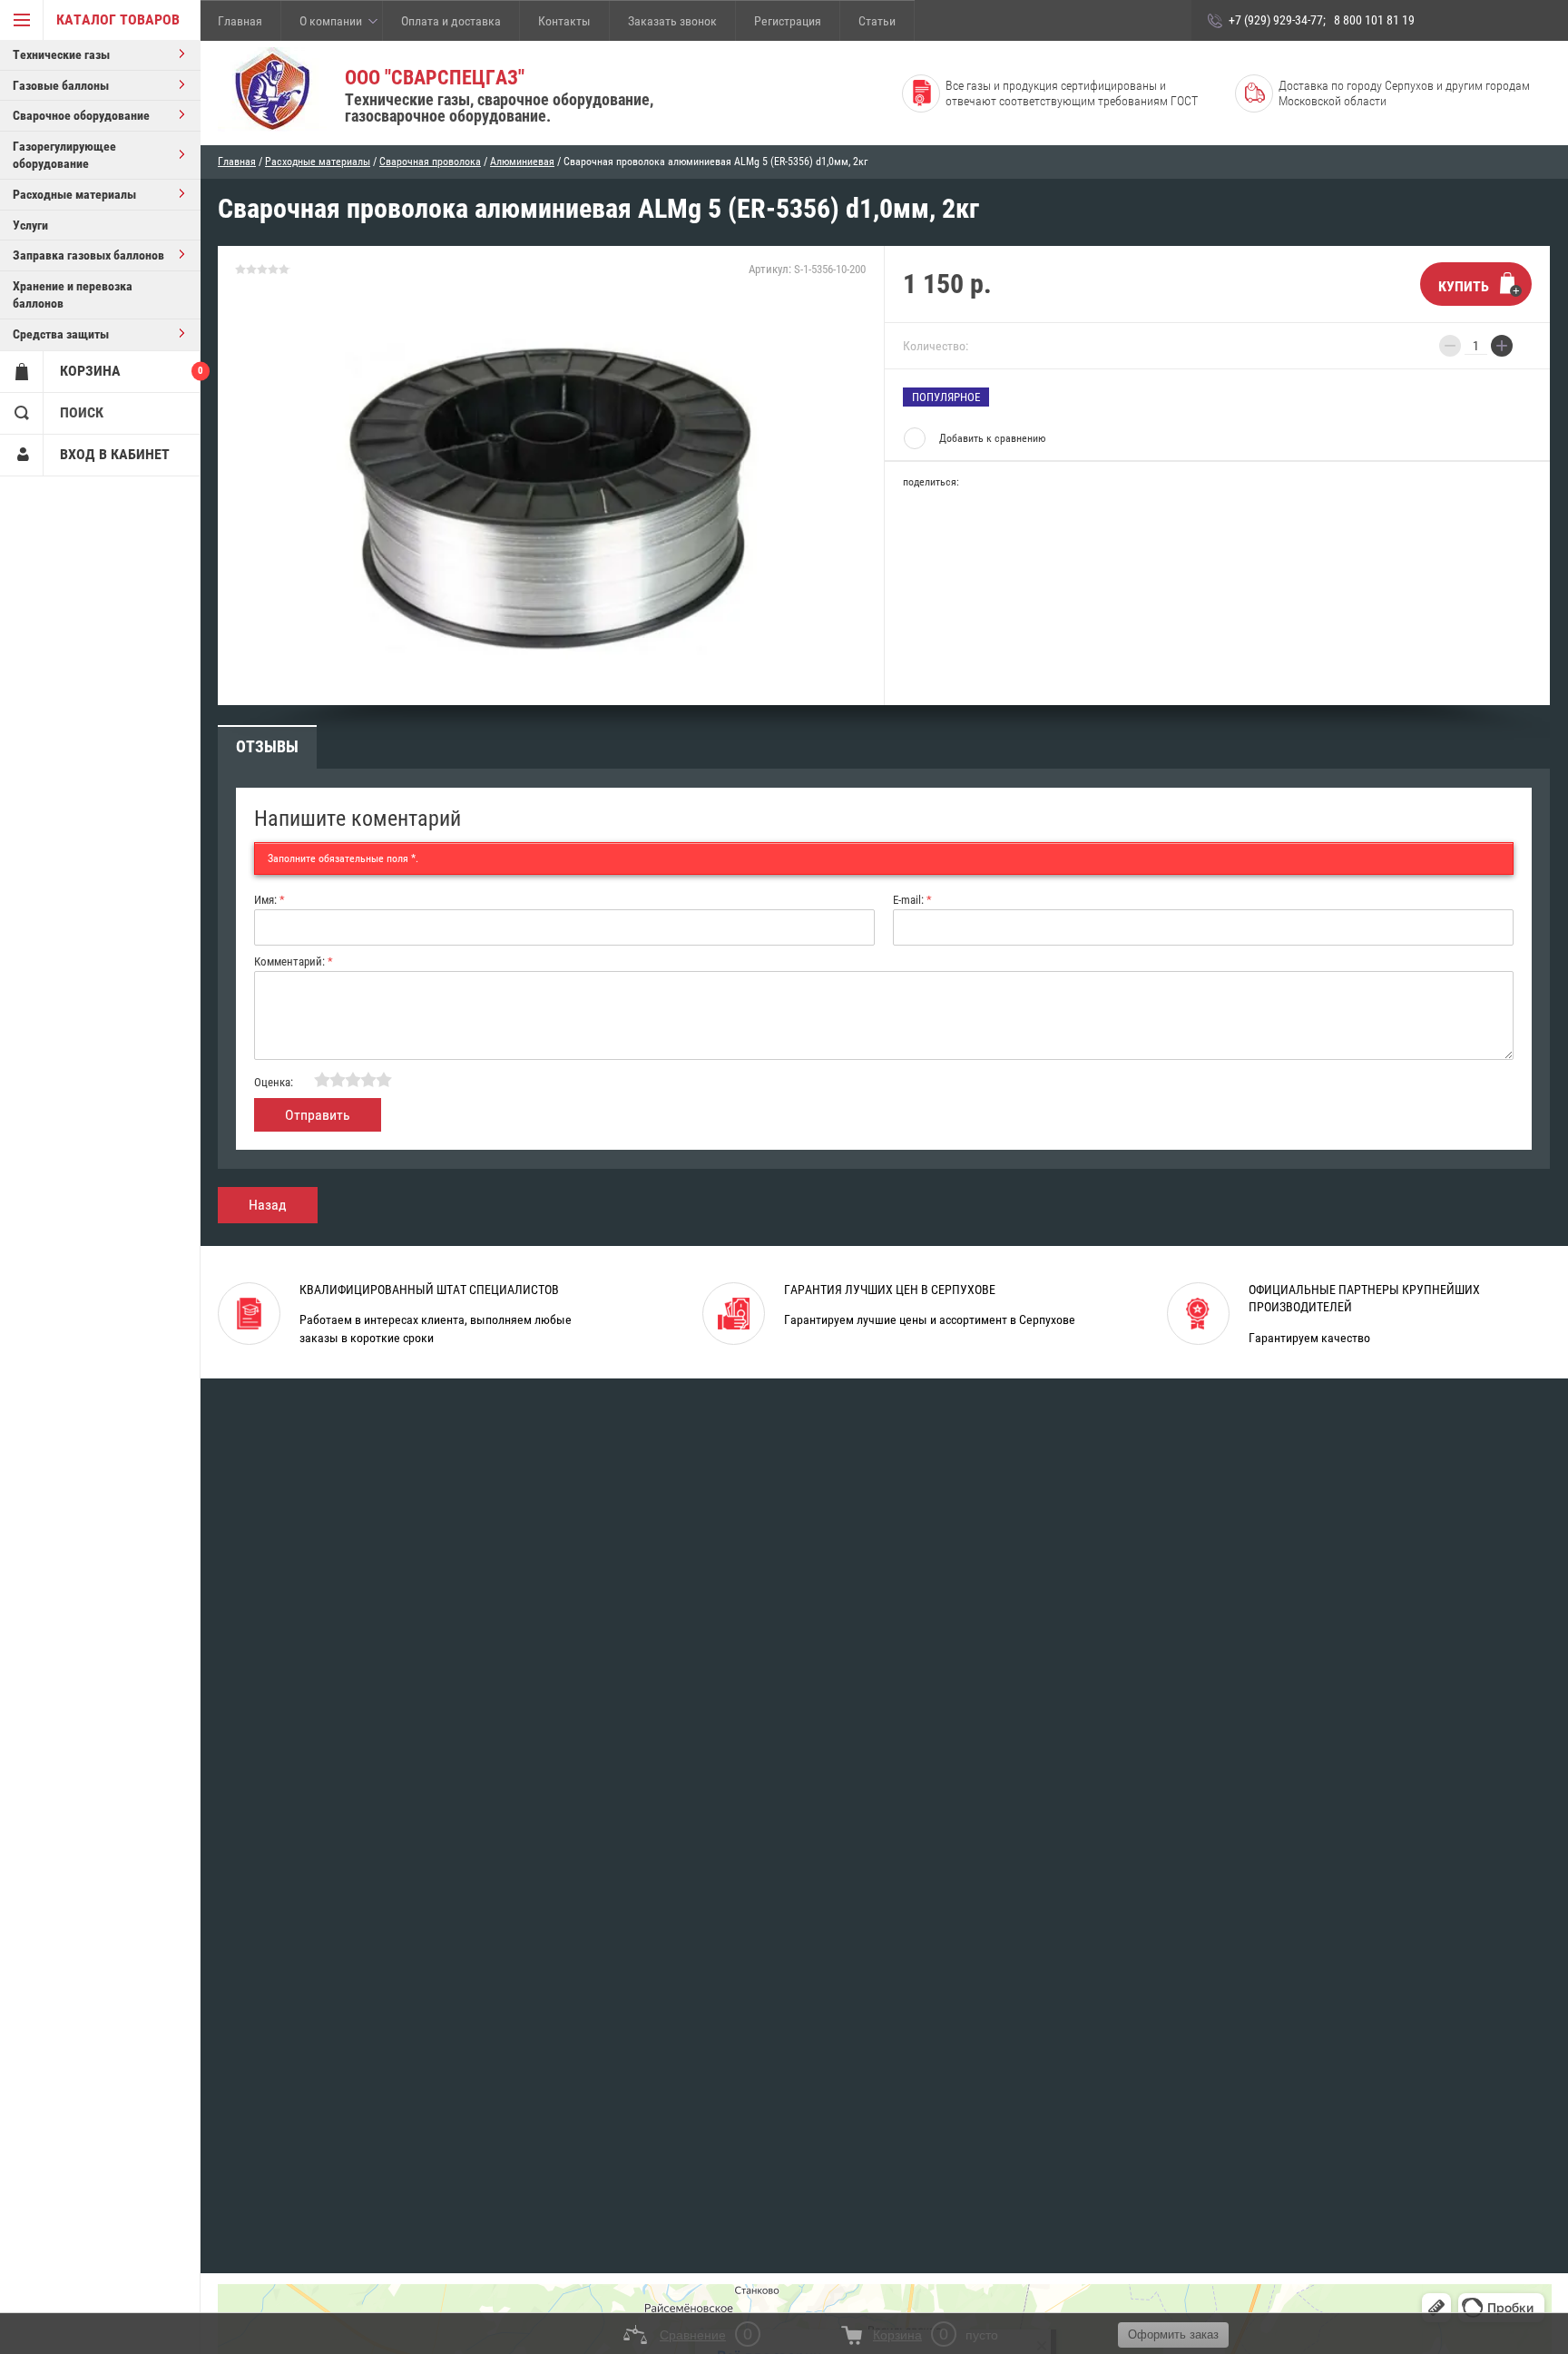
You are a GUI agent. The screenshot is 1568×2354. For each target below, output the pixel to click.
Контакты (564, 21)
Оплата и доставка (451, 21)
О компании (331, 21)
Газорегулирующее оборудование (64, 155)
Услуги (30, 225)
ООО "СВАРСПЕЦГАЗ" (435, 78)
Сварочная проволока (430, 162)
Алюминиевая (522, 162)
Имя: (269, 900)
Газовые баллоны (61, 85)
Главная (240, 21)
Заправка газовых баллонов (88, 255)
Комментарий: (294, 961)
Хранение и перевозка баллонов (73, 295)
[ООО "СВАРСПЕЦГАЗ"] (272, 91)
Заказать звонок (672, 21)
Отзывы (267, 746)
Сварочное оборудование (81, 115)
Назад (268, 1205)
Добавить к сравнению (992, 438)
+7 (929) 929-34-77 (1276, 20)
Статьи (877, 21)
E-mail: (912, 900)
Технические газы (61, 54)
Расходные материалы (74, 194)
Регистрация (788, 21)
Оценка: (274, 1082)
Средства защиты (61, 334)
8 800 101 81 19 (1374, 20)
